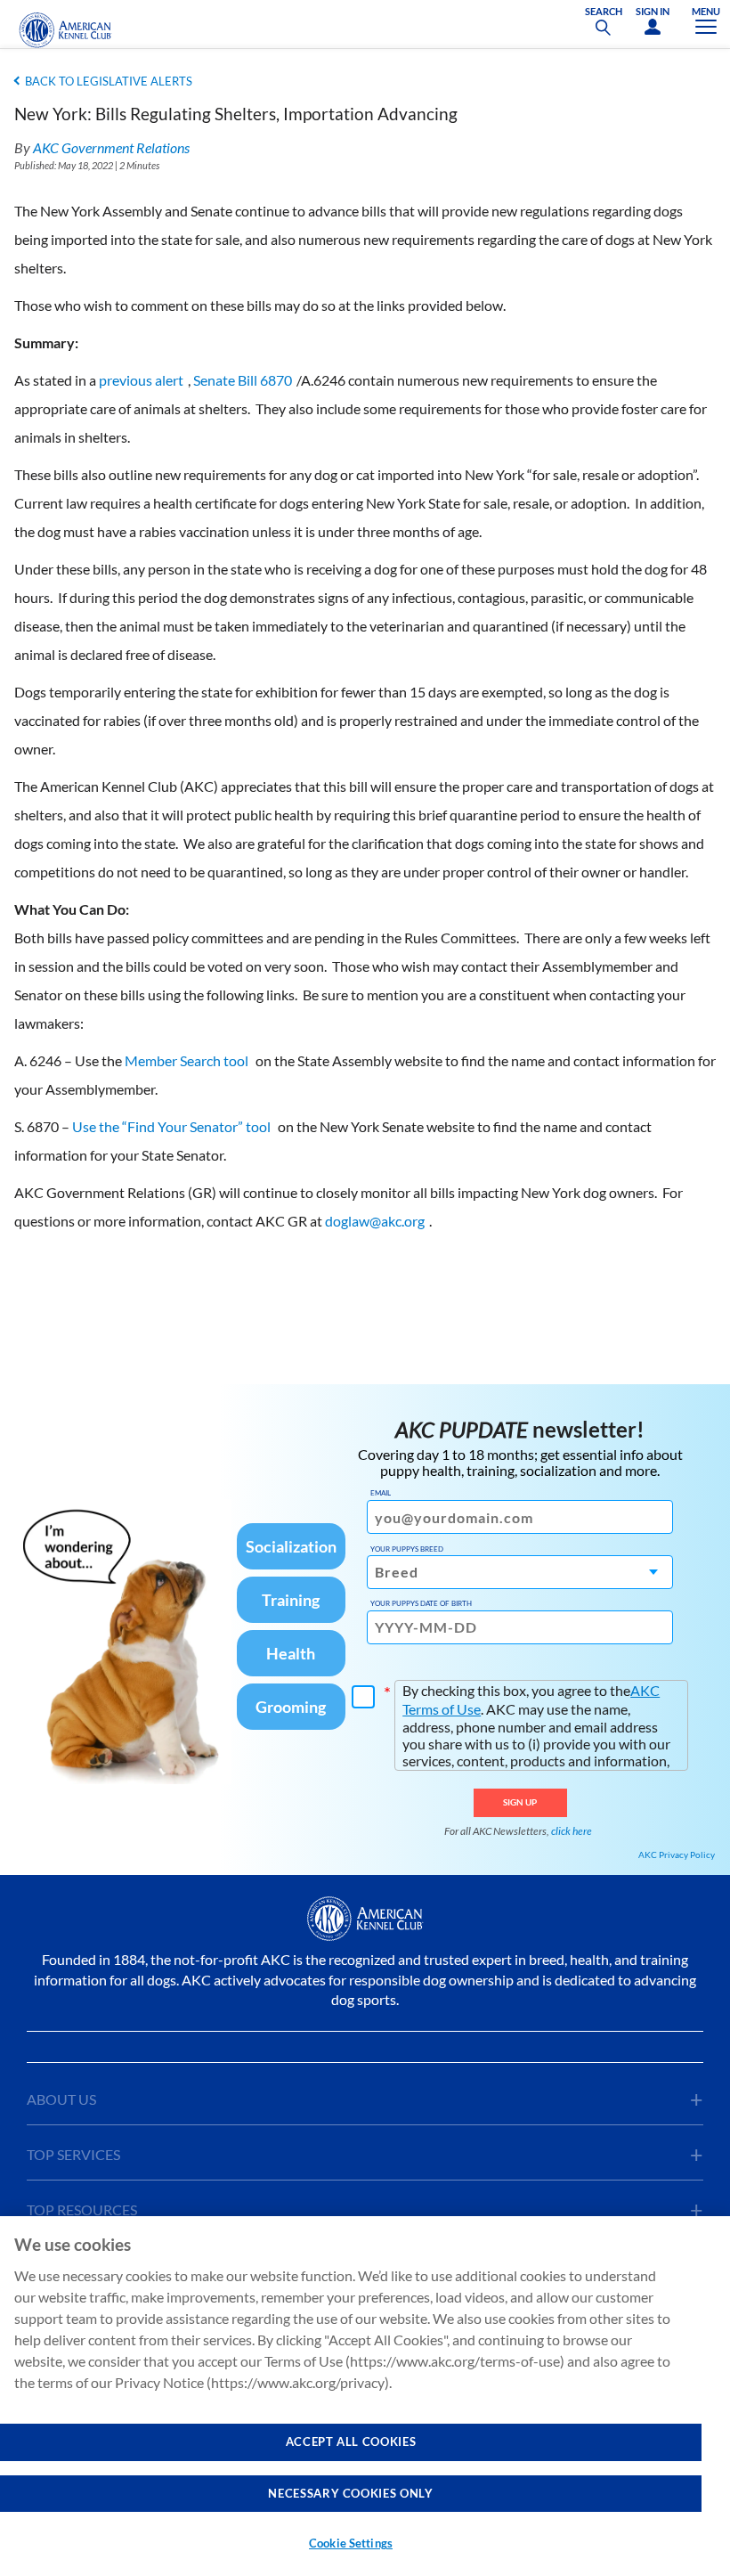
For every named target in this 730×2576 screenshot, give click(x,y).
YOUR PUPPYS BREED (407, 1549)
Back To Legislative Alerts (109, 81)
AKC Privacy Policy (677, 1855)
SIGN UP (520, 1802)
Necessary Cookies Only (350, 2493)
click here (572, 1831)
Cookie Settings (351, 2543)
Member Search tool (187, 1060)
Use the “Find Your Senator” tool (171, 1126)
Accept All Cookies (351, 2441)
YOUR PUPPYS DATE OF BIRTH (421, 1603)
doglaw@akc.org (375, 1221)
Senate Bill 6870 (243, 380)
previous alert (141, 380)
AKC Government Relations (111, 147)
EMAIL (381, 1493)
